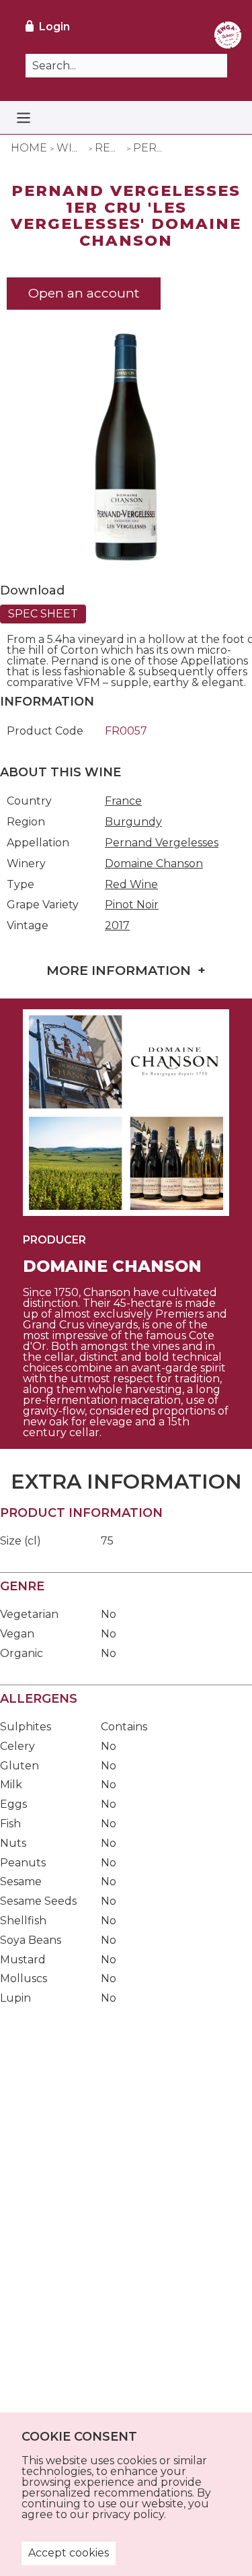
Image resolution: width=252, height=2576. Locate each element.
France (123, 801)
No (109, 1614)
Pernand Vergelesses (162, 843)
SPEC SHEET (43, 614)
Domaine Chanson (154, 863)
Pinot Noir (132, 905)
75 (107, 1541)
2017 (117, 925)
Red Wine (131, 884)
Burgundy (133, 822)
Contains (124, 1727)
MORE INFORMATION (119, 970)
